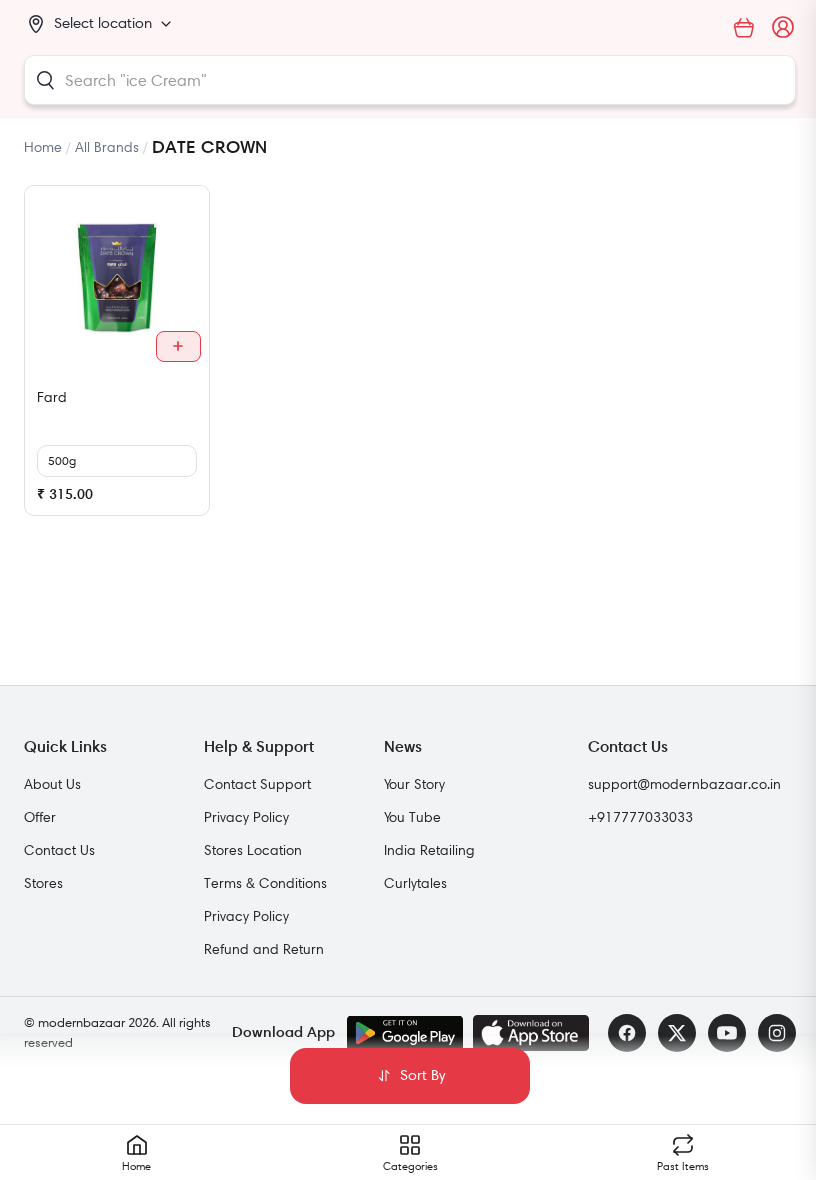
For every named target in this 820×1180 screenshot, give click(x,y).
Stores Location (253, 850)
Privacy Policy (246, 817)
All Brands (107, 147)
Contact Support (257, 784)
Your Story (414, 784)
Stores (43, 883)
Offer (40, 817)
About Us (52, 784)
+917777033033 (640, 817)
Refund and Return (264, 949)
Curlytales (415, 883)
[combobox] (410, 80)
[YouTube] (727, 1033)
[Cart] (744, 28)
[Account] (784, 28)
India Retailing (429, 850)
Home (43, 147)
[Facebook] (627, 1033)
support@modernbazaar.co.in (684, 784)
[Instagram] (777, 1033)
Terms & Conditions (265, 883)
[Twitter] (677, 1033)
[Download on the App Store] (531, 1033)
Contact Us (59, 850)
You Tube (412, 817)
